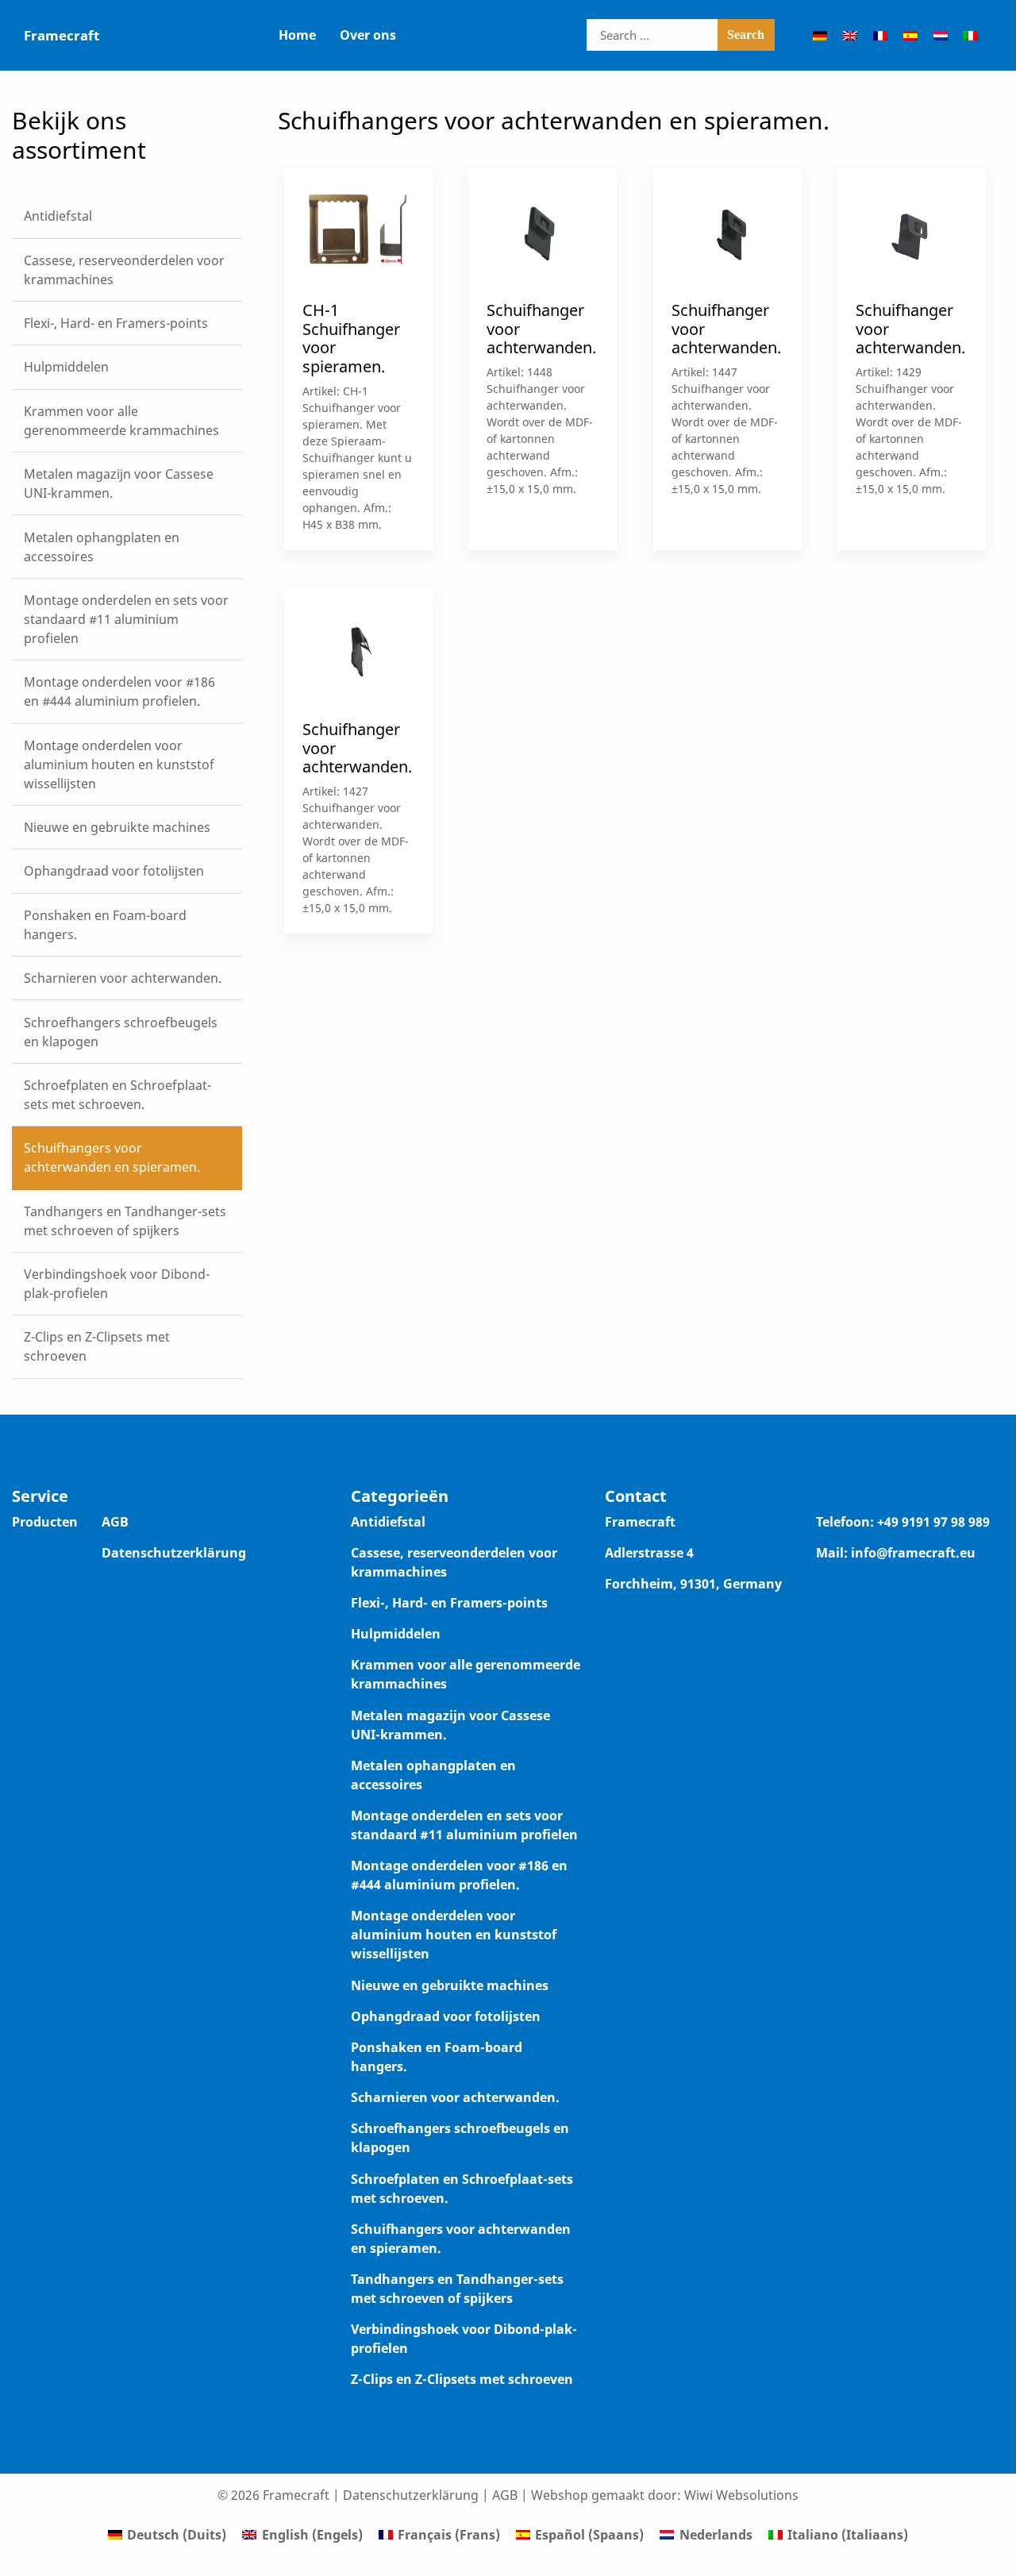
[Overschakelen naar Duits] (820, 35)
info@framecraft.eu (913, 1553)
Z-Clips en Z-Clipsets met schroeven (462, 2379)
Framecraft (62, 35)
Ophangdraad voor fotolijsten (446, 2016)
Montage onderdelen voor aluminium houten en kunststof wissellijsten (454, 1935)
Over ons (368, 35)
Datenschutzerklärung (174, 1553)
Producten (45, 1522)
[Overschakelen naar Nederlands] (941, 35)
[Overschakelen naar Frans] (880, 35)
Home (297, 35)
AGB (115, 1522)
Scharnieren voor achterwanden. (455, 2097)
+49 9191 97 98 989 (933, 1522)
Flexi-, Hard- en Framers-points (449, 1603)
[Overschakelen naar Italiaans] (971, 35)
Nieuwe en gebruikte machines (450, 1985)
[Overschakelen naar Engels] (850, 35)
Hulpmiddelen (396, 1634)
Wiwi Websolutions (741, 2495)
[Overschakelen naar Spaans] (910, 35)
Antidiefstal (388, 1522)
